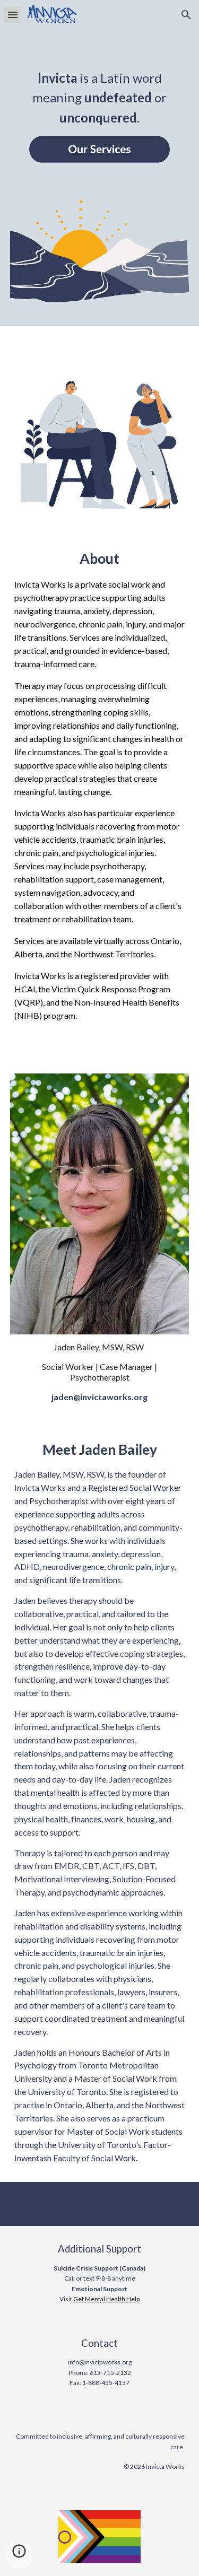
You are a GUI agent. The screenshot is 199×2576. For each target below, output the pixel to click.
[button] (13, 15)
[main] (100, 89)
